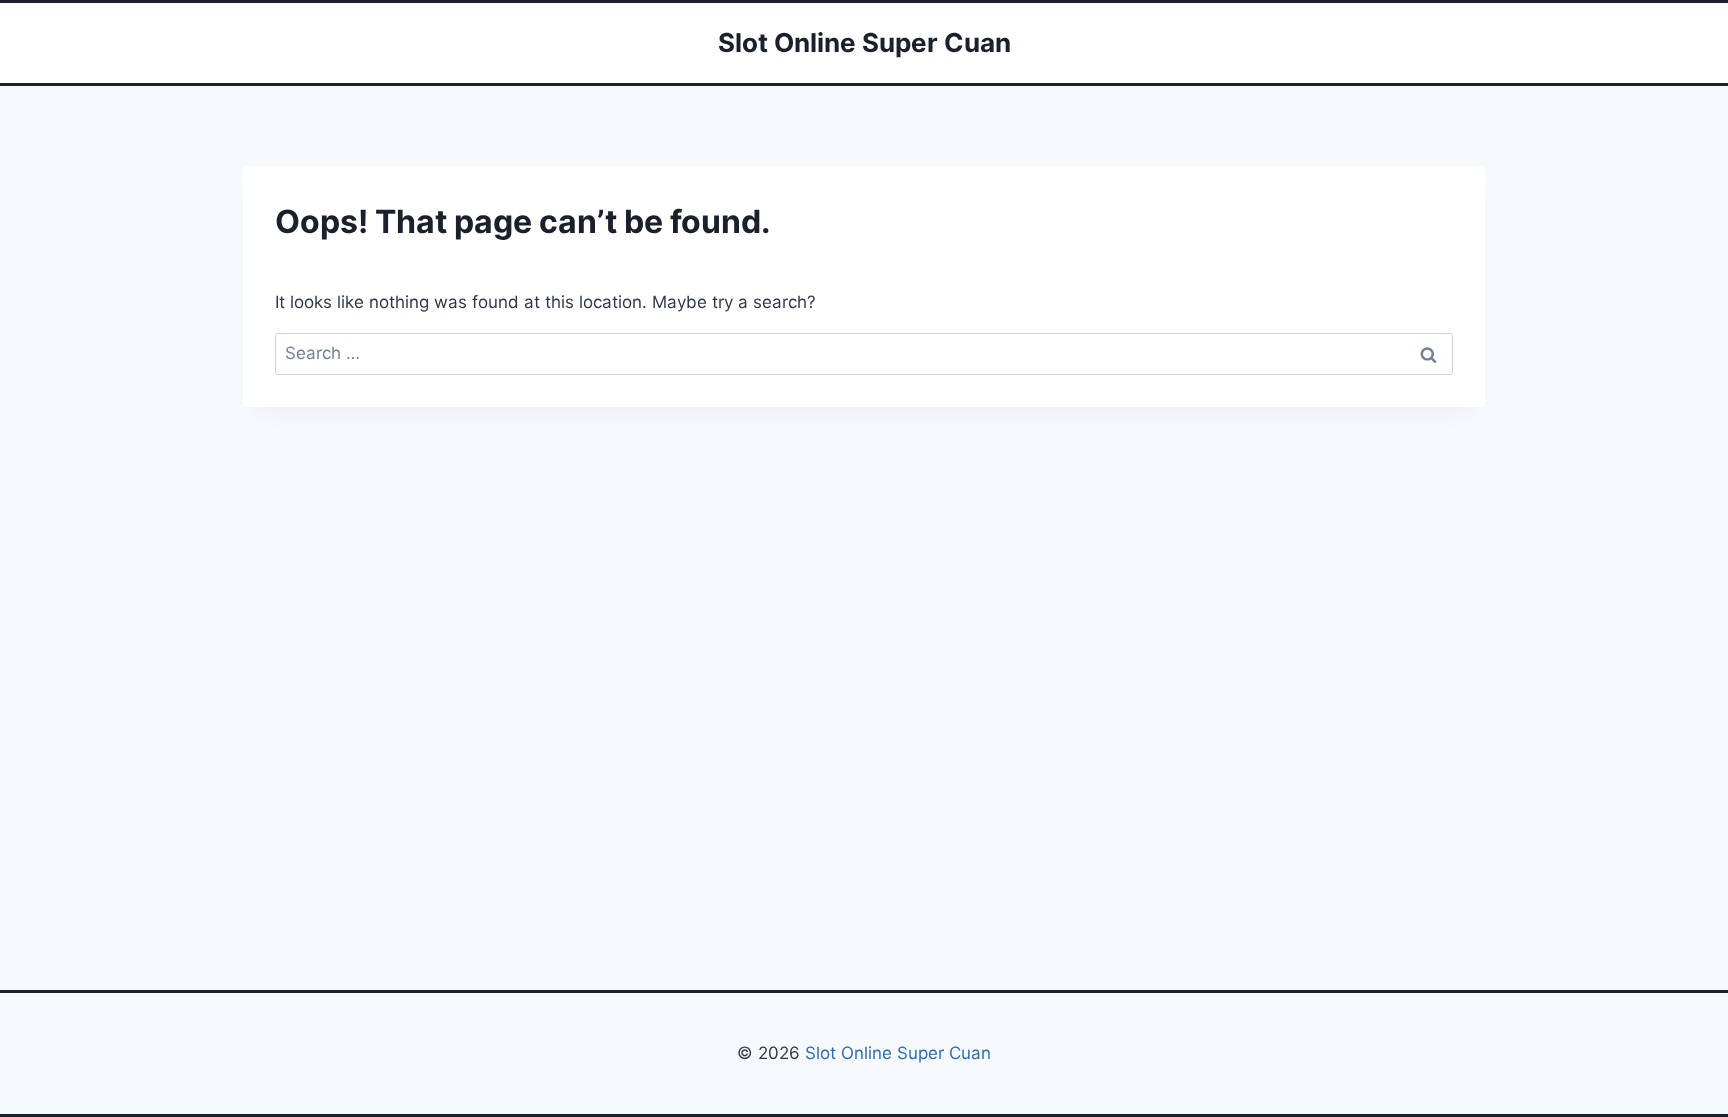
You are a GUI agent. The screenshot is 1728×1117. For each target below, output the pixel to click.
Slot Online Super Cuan (898, 1053)
